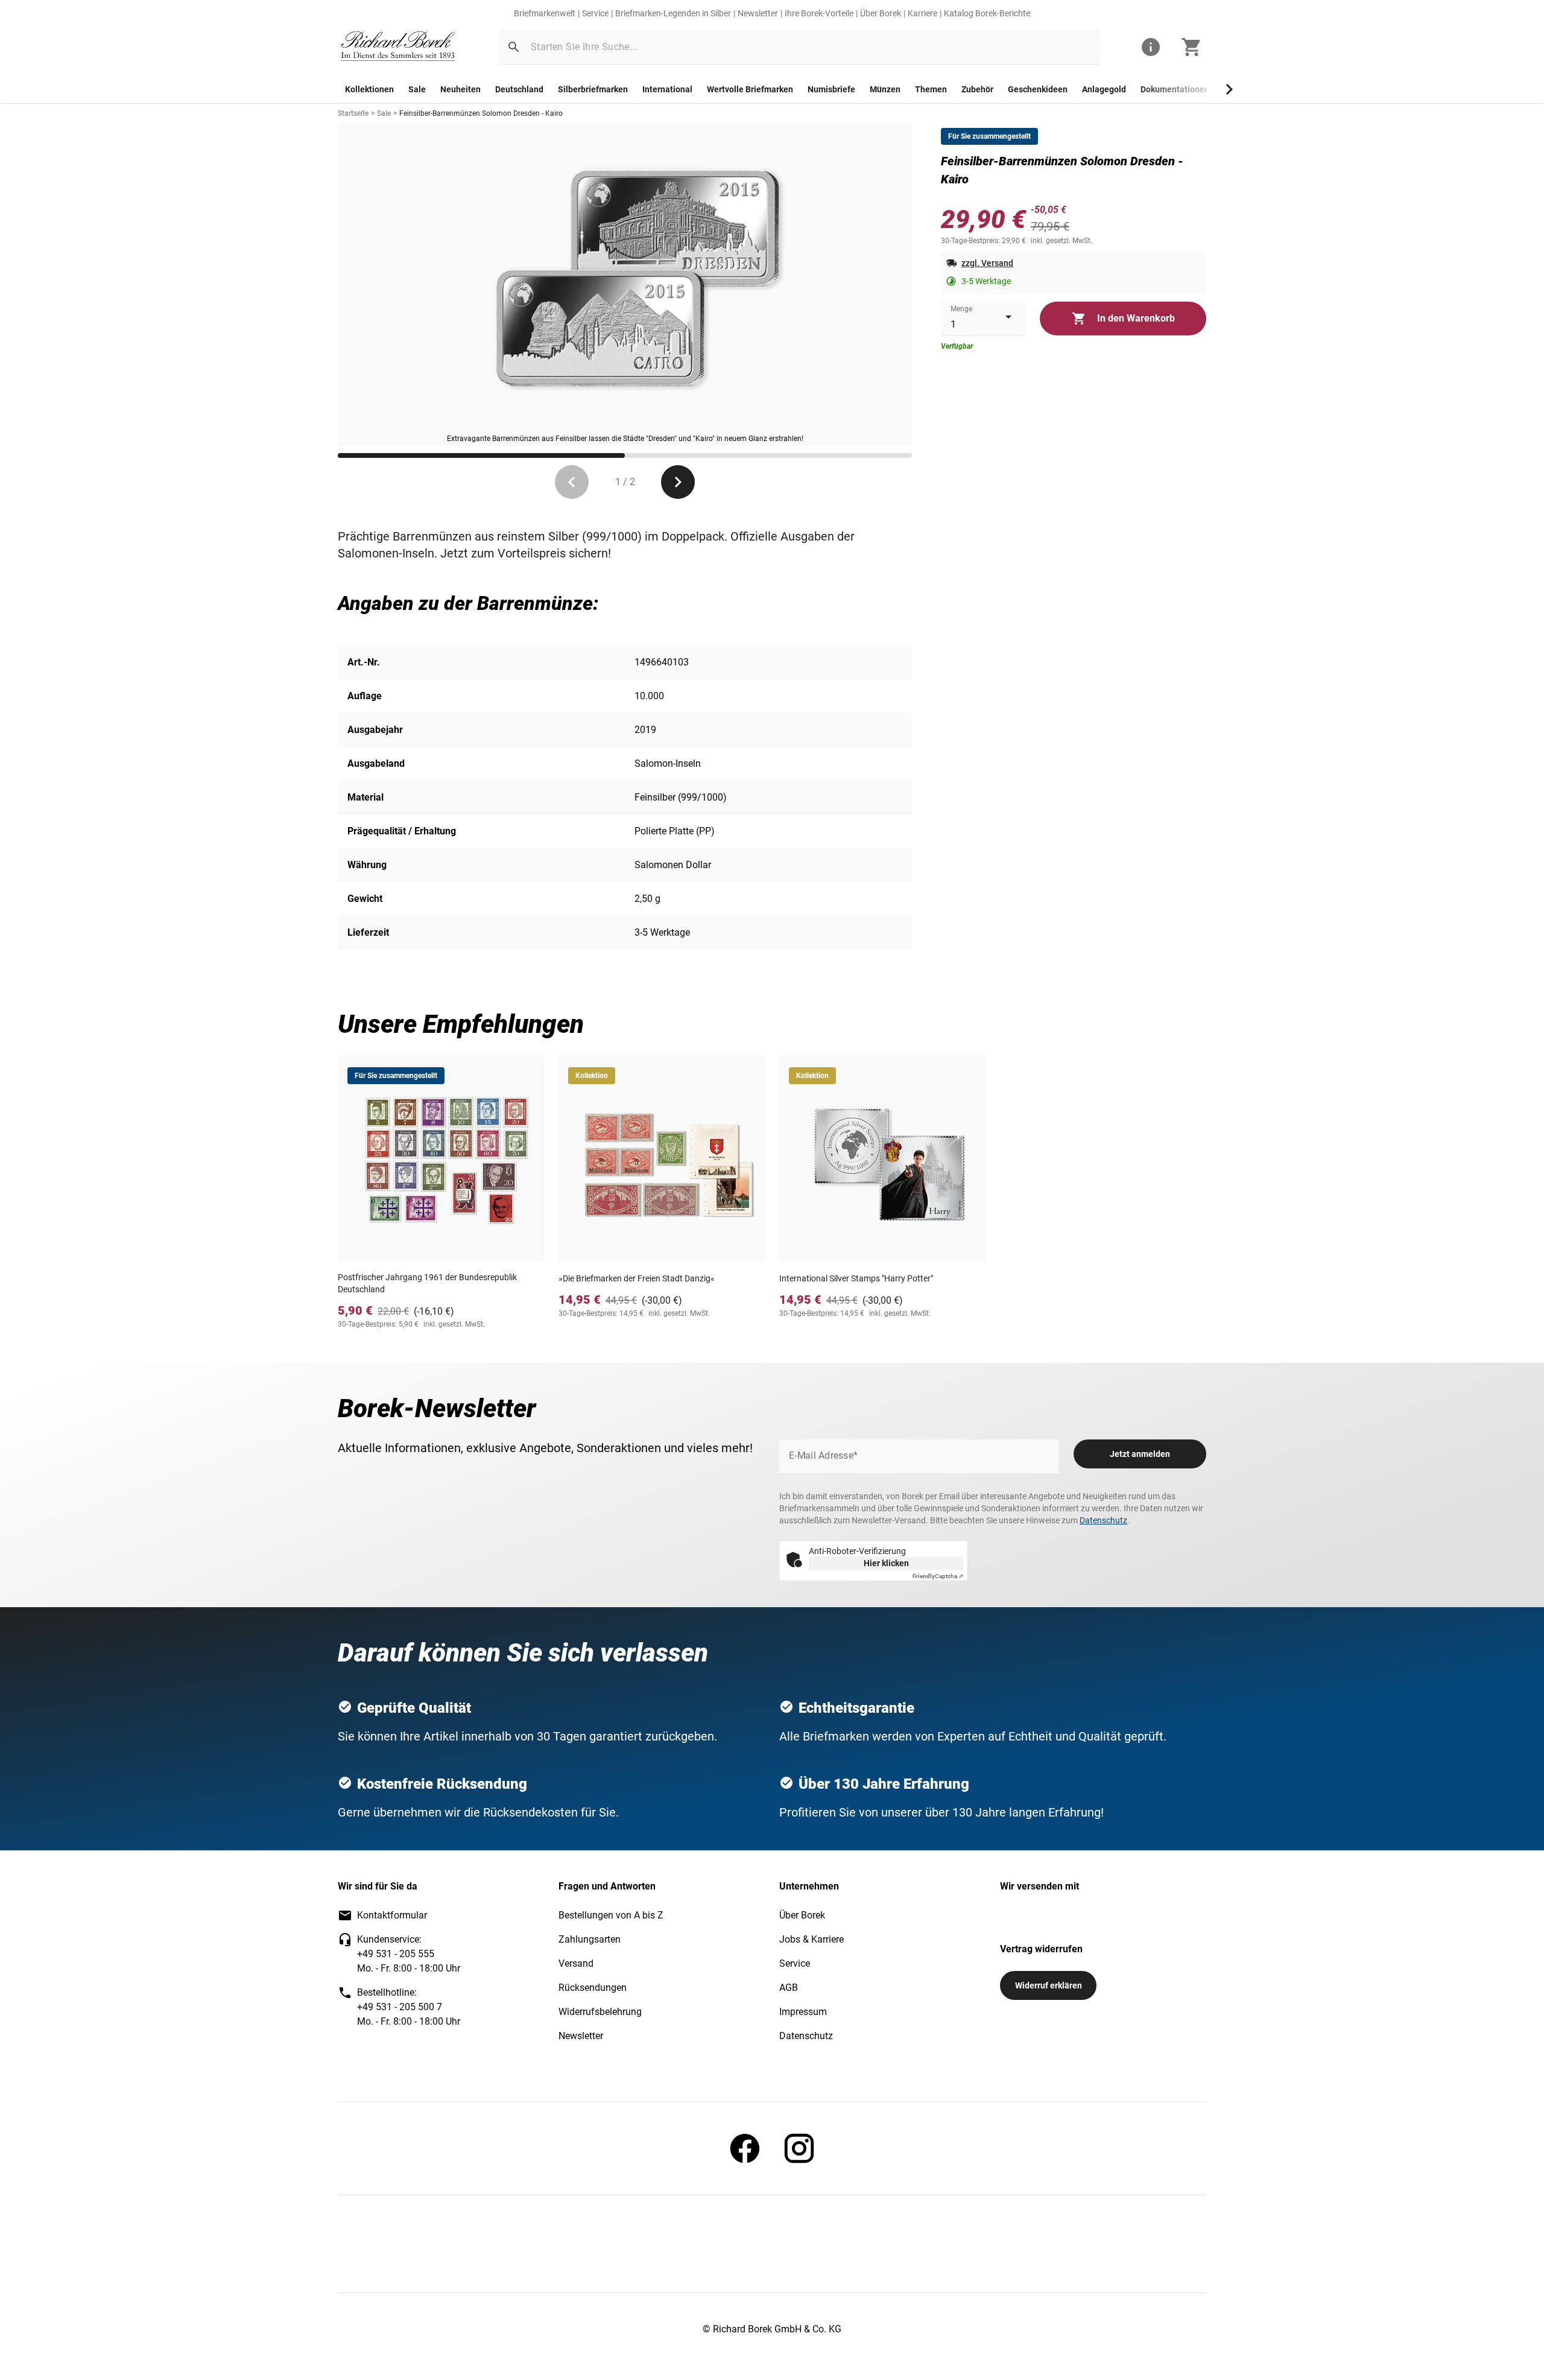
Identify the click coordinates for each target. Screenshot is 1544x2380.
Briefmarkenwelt (545, 13)
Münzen (885, 89)
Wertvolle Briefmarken (750, 89)
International (667, 89)
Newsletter (758, 13)
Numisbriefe (831, 89)
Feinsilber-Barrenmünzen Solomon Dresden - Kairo (481, 113)
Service (595, 13)
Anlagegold (1104, 89)
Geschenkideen (1038, 89)
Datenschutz (1103, 1520)
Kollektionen (369, 89)
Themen (931, 89)
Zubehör (977, 89)
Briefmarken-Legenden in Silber (673, 13)
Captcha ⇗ (938, 1576)
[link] (398, 47)
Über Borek (881, 13)
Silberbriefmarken (593, 89)
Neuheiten (460, 89)
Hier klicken (886, 1563)
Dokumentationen (1175, 89)
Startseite (353, 113)
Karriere (922, 13)
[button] (514, 47)
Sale (417, 89)
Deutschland (519, 89)
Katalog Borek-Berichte (987, 13)
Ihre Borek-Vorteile (819, 13)
